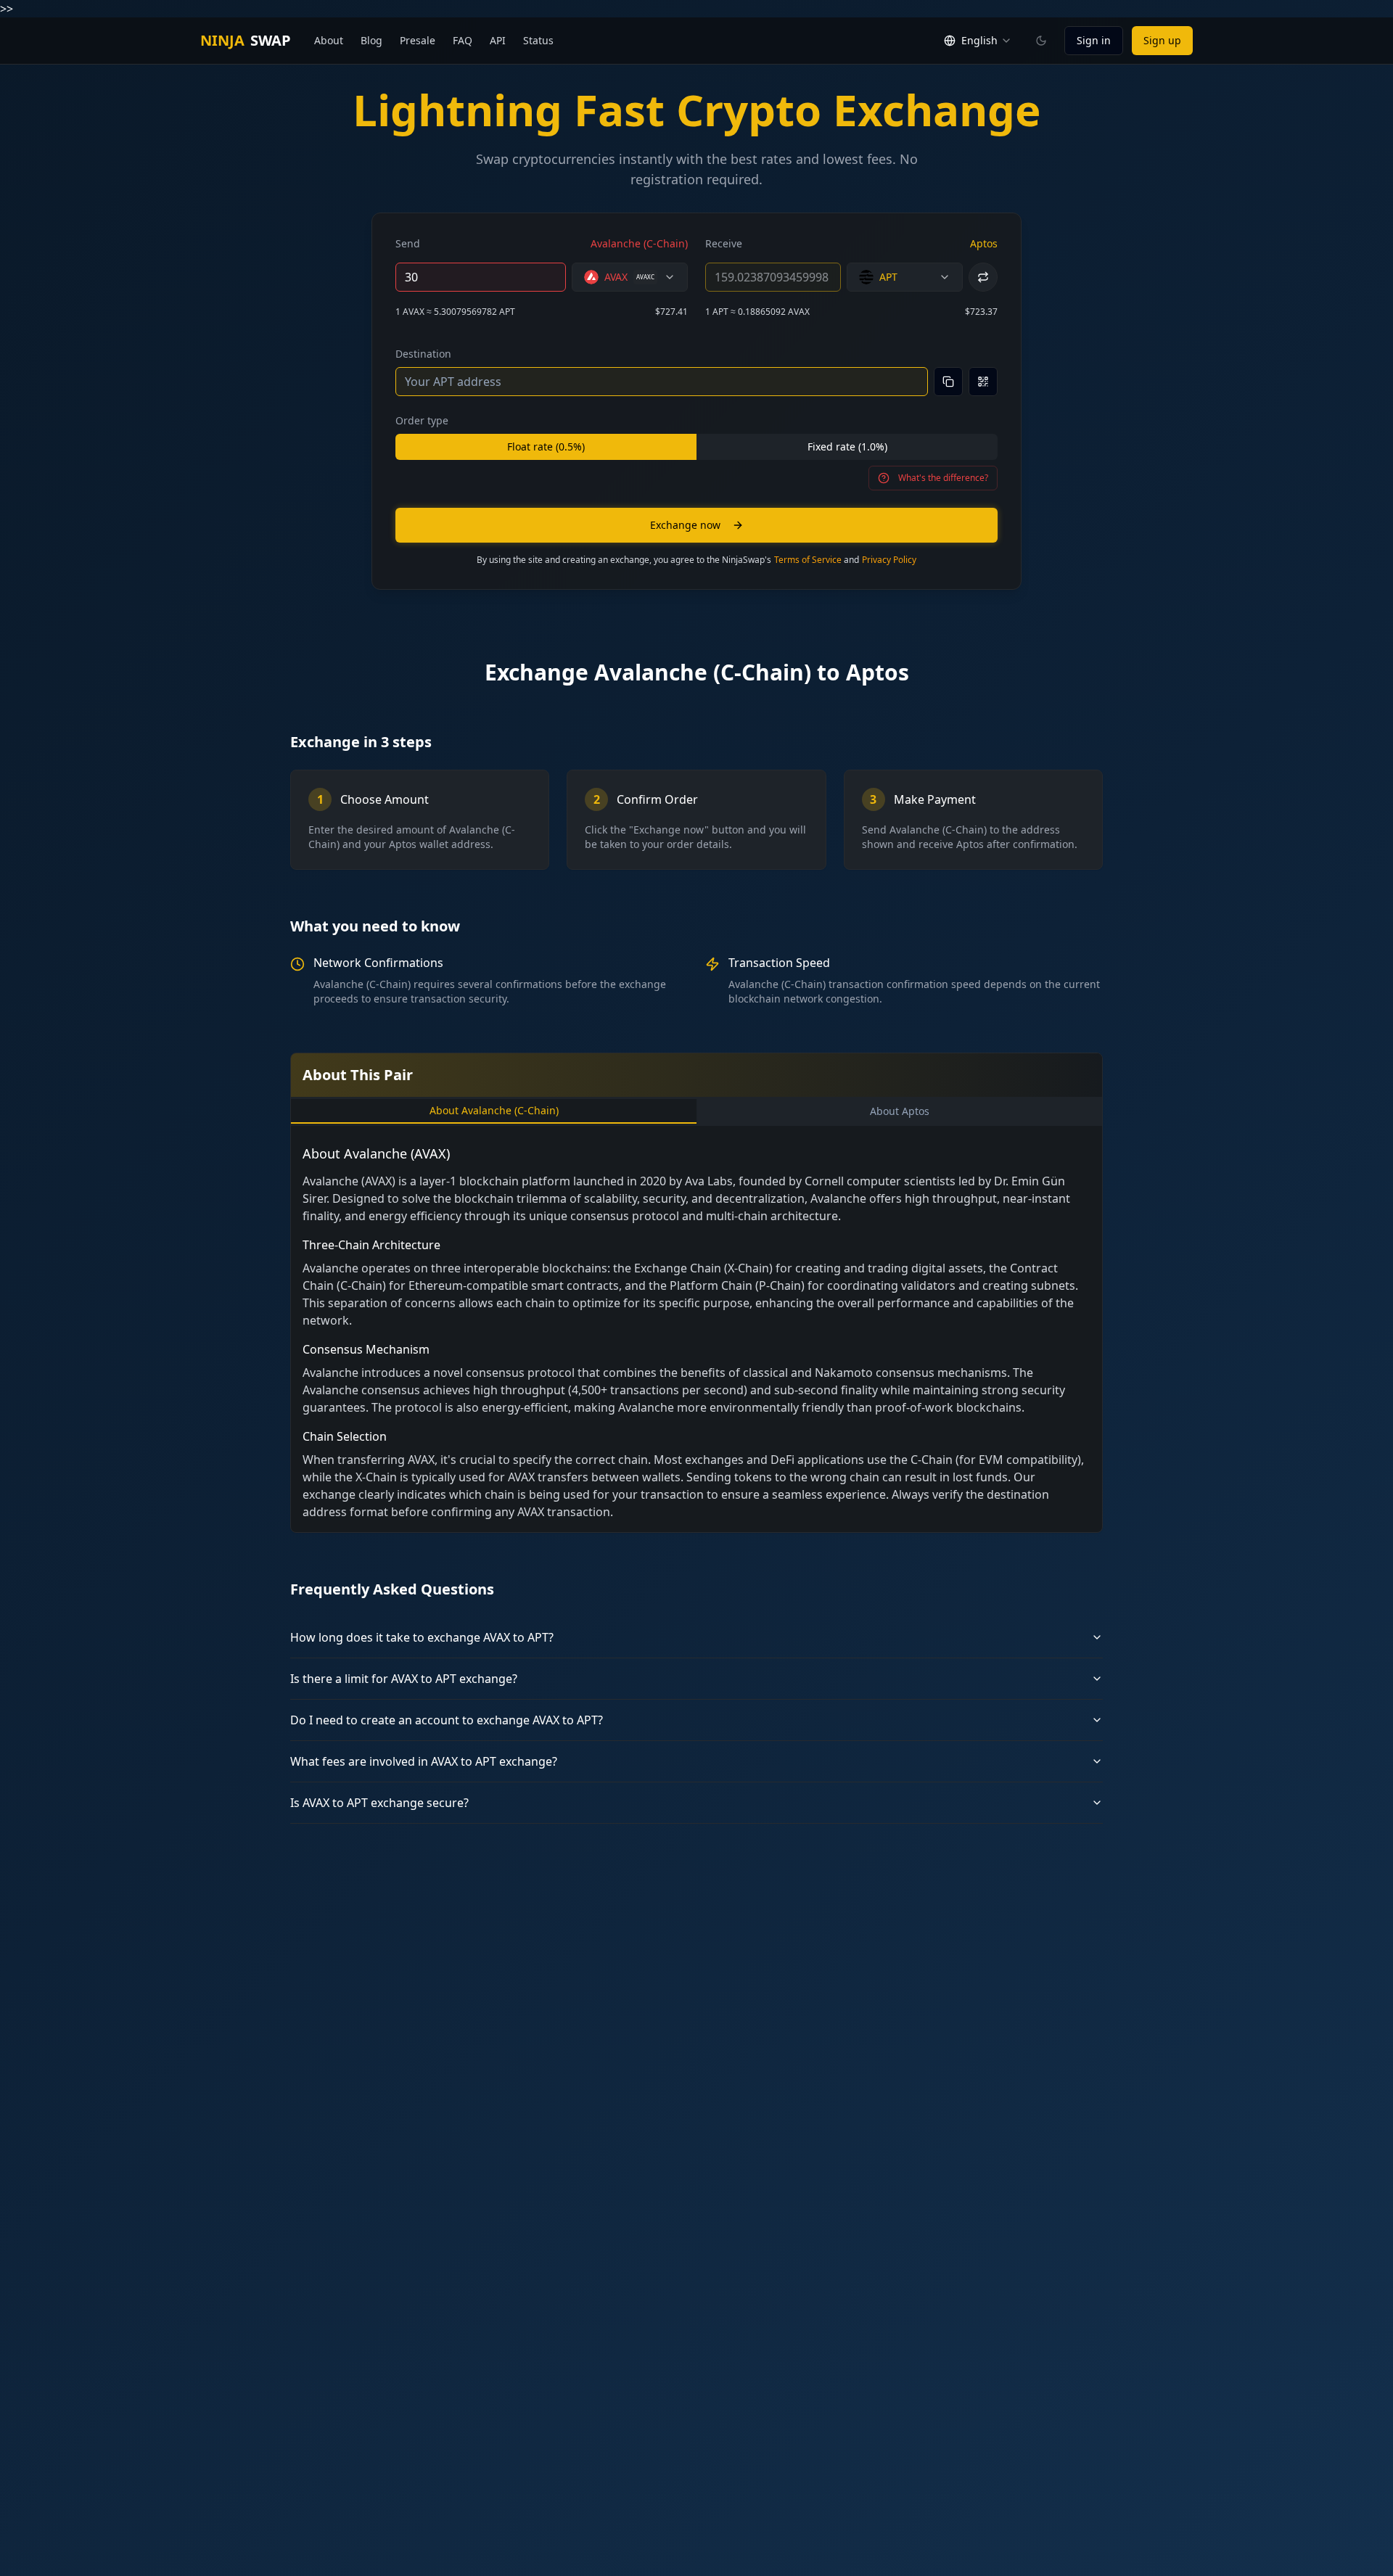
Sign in (1094, 40)
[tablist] (696, 1111)
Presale (418, 40)
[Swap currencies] (983, 277)
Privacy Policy (889, 560)
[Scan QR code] (983, 382)
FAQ (463, 40)
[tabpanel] (696, 1332)
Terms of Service (808, 560)
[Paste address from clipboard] (948, 382)
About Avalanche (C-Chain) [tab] (494, 1110)
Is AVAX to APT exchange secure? (379, 1803)
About (329, 40)
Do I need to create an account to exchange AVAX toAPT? (447, 1720)
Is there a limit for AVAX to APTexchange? (404, 1679)
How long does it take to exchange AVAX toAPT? (422, 1637)
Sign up (1162, 40)
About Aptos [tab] (900, 1111)
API (498, 40)
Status (538, 40)
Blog (371, 40)
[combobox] (630, 277)
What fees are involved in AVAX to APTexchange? (424, 1761)
